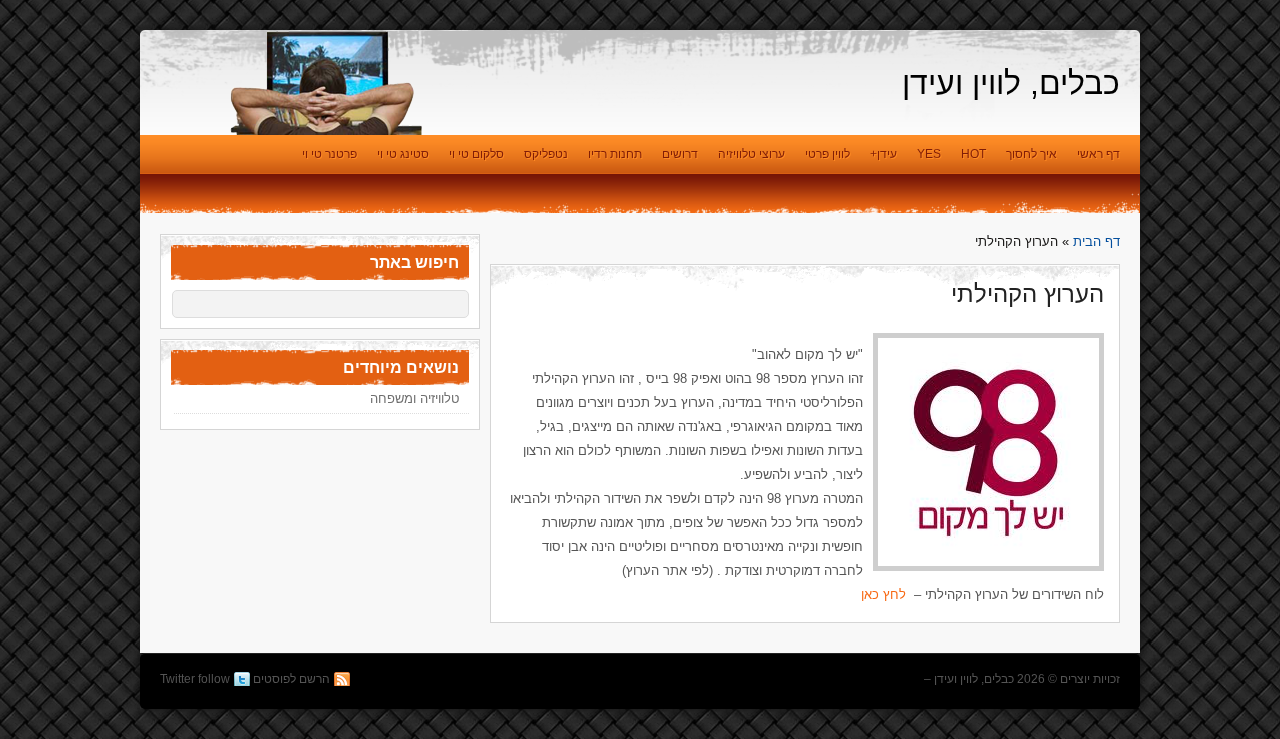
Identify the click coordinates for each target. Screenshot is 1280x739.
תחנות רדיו (615, 154)
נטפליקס (546, 154)
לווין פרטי (827, 154)
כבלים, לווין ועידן (1011, 83)
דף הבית (1096, 241)
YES (929, 154)
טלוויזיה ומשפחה (414, 398)
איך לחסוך (1031, 154)
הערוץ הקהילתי (1027, 293)
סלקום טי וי (476, 154)
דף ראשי (1098, 154)
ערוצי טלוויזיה (751, 154)
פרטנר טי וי (329, 154)
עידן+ (883, 154)
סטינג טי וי (403, 154)
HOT (973, 154)
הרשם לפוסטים (291, 679)
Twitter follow (195, 679)
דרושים (680, 154)
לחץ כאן (883, 594)
